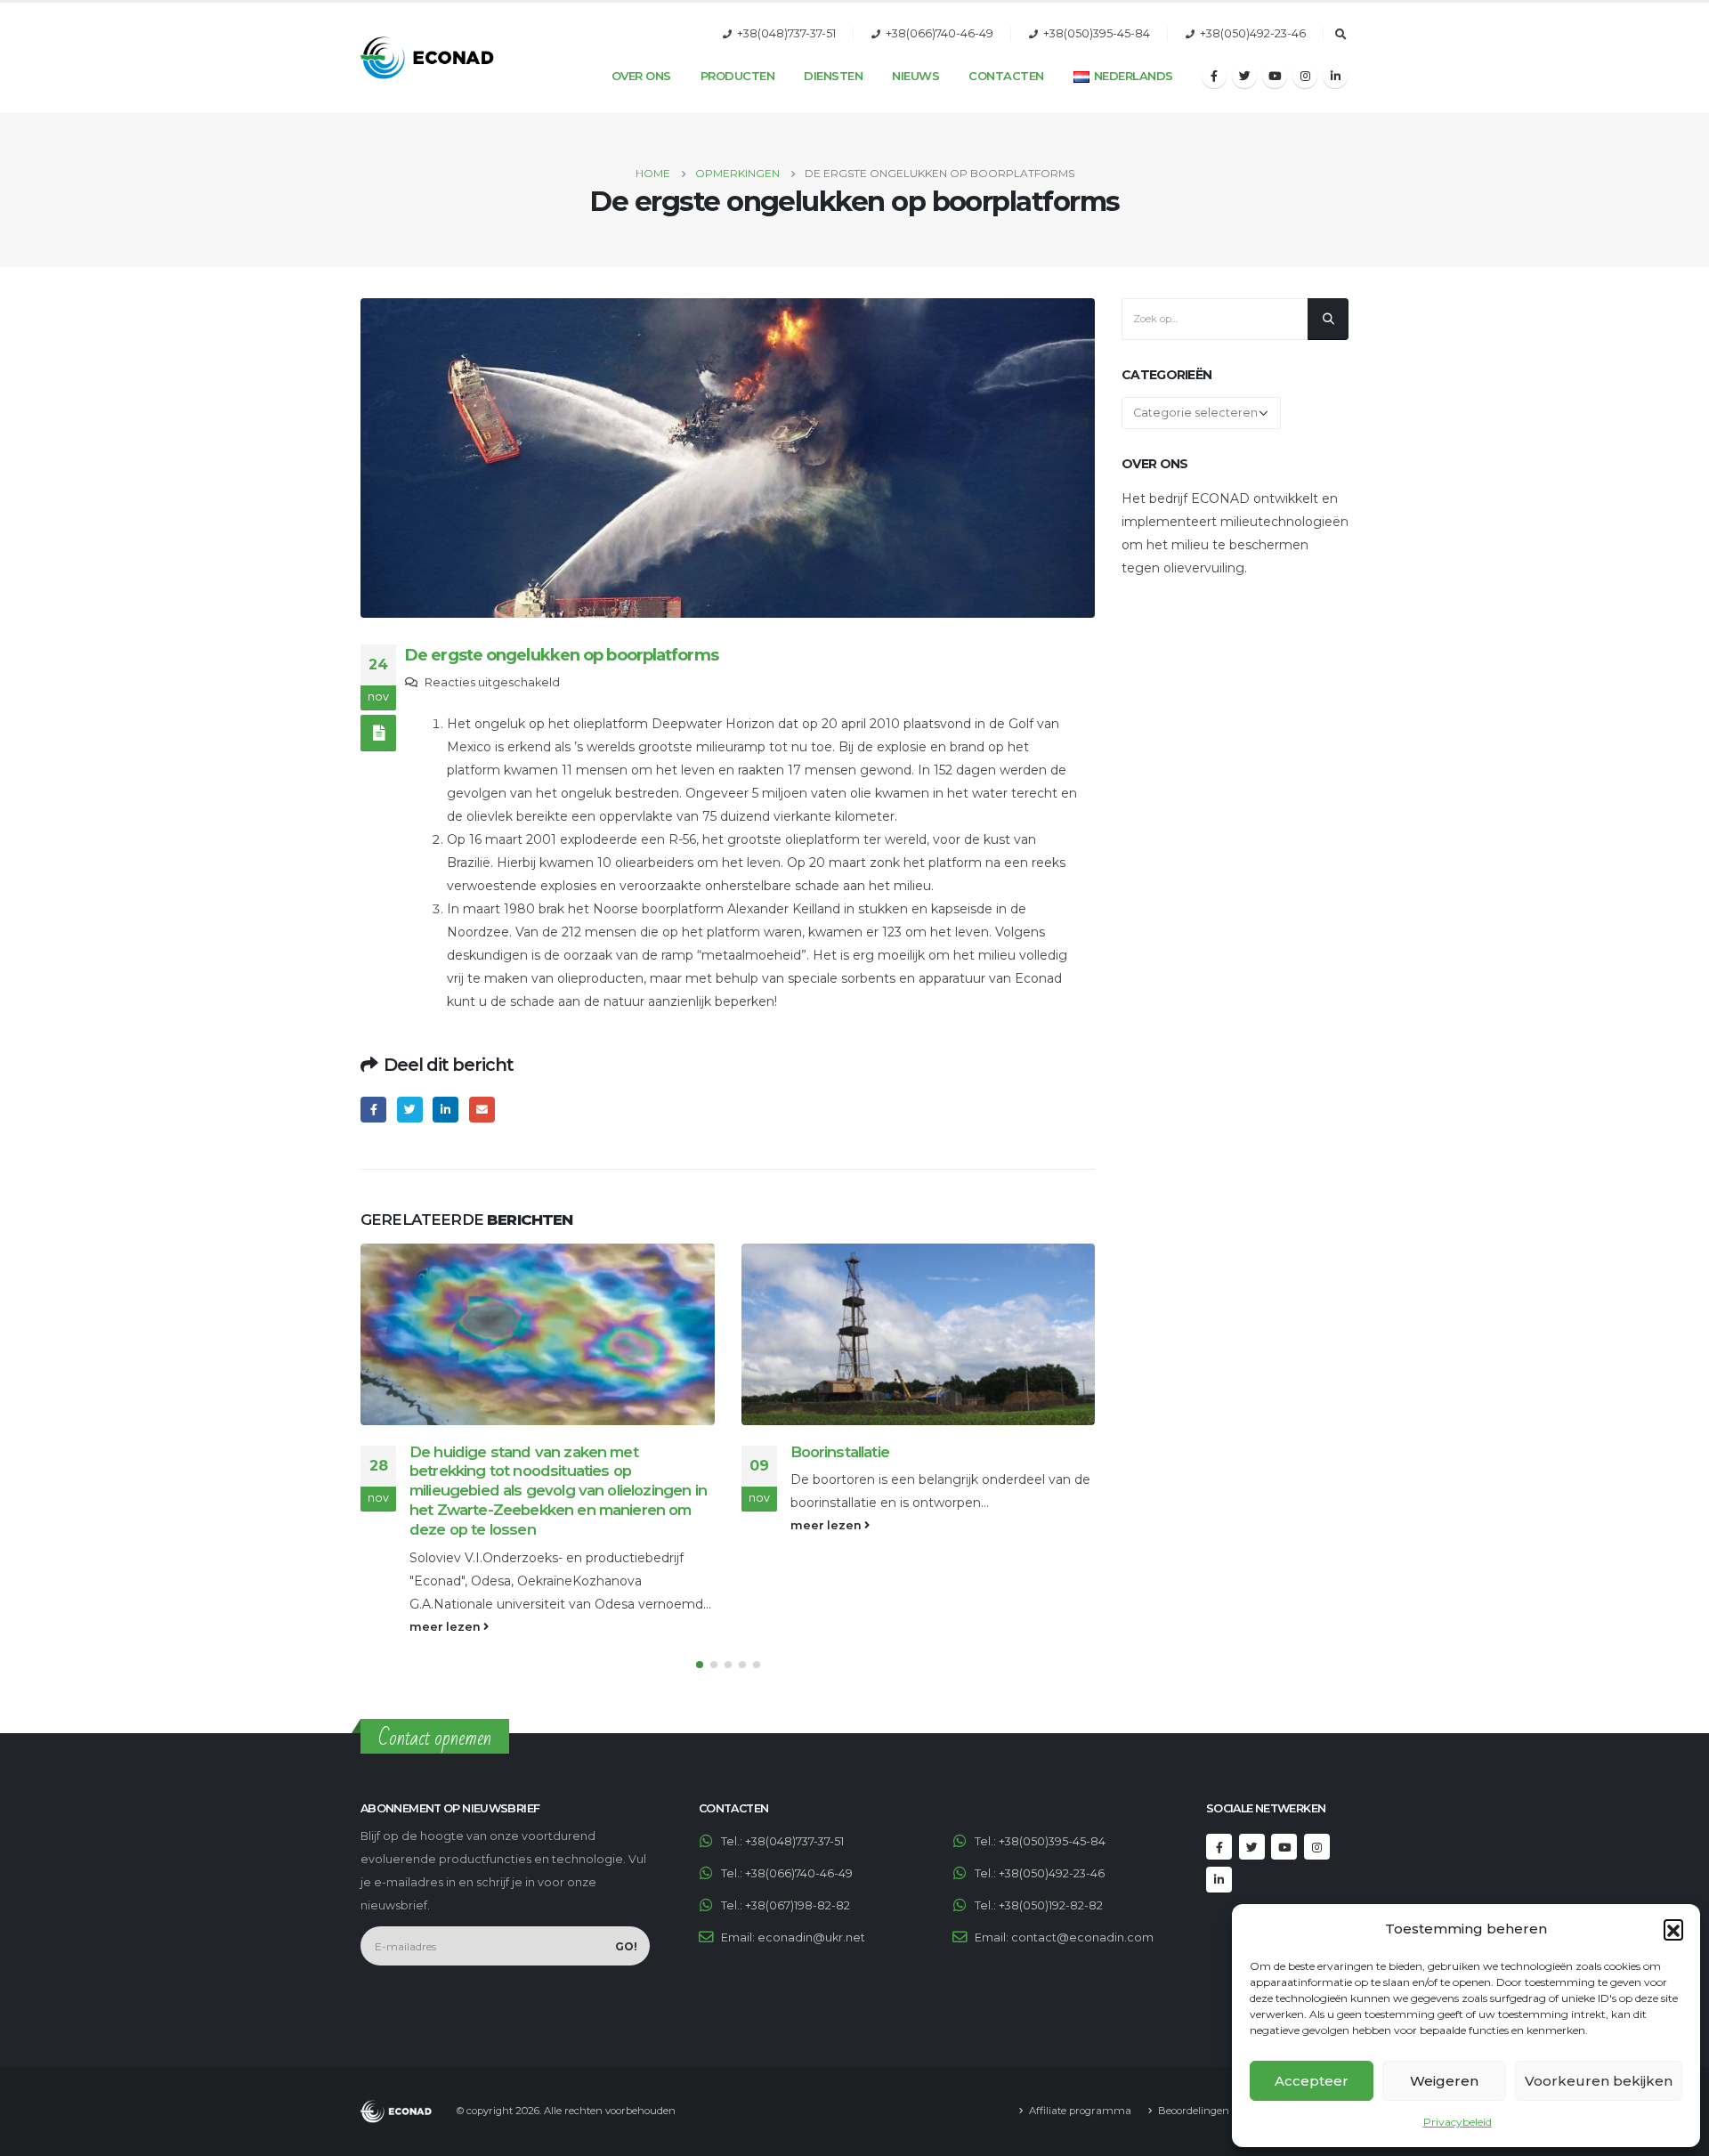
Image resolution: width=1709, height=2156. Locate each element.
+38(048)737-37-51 (786, 33)
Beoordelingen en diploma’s (1226, 2111)
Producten (738, 76)
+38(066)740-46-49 (940, 33)
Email (482, 1110)
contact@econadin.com (1082, 1937)
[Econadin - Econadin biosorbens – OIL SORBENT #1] (427, 58)
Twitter (410, 1110)
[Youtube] (1275, 76)
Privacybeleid (1458, 2122)
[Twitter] (1244, 76)
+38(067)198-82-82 (798, 1905)
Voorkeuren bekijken (1599, 2081)
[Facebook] (1214, 76)
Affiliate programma (1080, 2111)
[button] (1673, 1929)
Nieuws (915, 76)
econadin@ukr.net (811, 1937)
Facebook (373, 1110)
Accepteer (1312, 2081)
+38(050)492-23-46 (1253, 33)
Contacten (1006, 76)
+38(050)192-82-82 (1051, 1905)
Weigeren (1444, 2081)
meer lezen (446, 1627)
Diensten (833, 76)
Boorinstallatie (840, 1452)
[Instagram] (1305, 76)
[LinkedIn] (1335, 76)
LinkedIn (445, 1110)
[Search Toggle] (1340, 35)
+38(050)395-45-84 (1097, 33)
